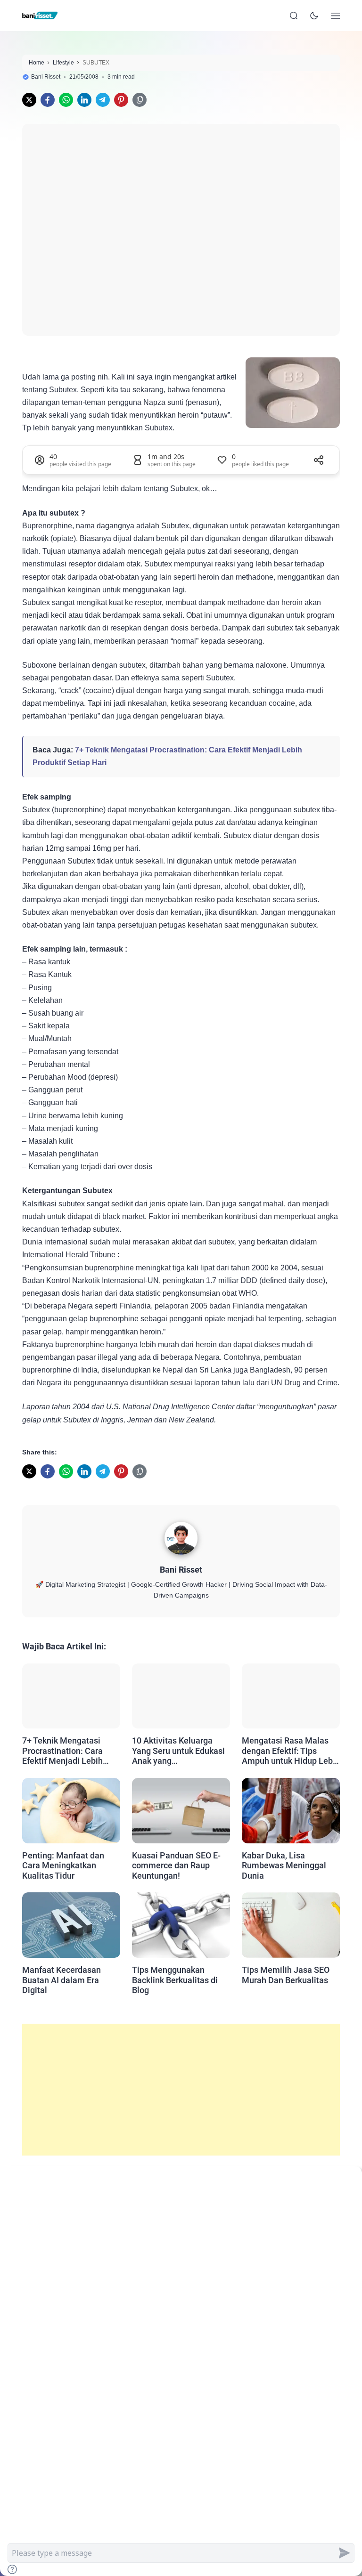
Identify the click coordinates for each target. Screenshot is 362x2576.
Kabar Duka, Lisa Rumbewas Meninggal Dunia (284, 1865)
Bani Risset (181, 1570)
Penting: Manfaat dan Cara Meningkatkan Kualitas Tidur (63, 1865)
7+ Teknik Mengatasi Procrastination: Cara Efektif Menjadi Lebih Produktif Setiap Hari (62, 1751)
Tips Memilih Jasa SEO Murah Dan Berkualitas (286, 1975)
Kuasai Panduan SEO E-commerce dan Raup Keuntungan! (176, 1865)
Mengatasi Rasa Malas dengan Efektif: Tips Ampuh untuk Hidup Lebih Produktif (291, 1751)
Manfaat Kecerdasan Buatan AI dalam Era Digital (62, 1980)
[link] (29, 100)
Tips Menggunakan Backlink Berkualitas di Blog (175, 1980)
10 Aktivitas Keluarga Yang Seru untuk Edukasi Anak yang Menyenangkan (178, 1751)
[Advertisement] (181, 2090)
